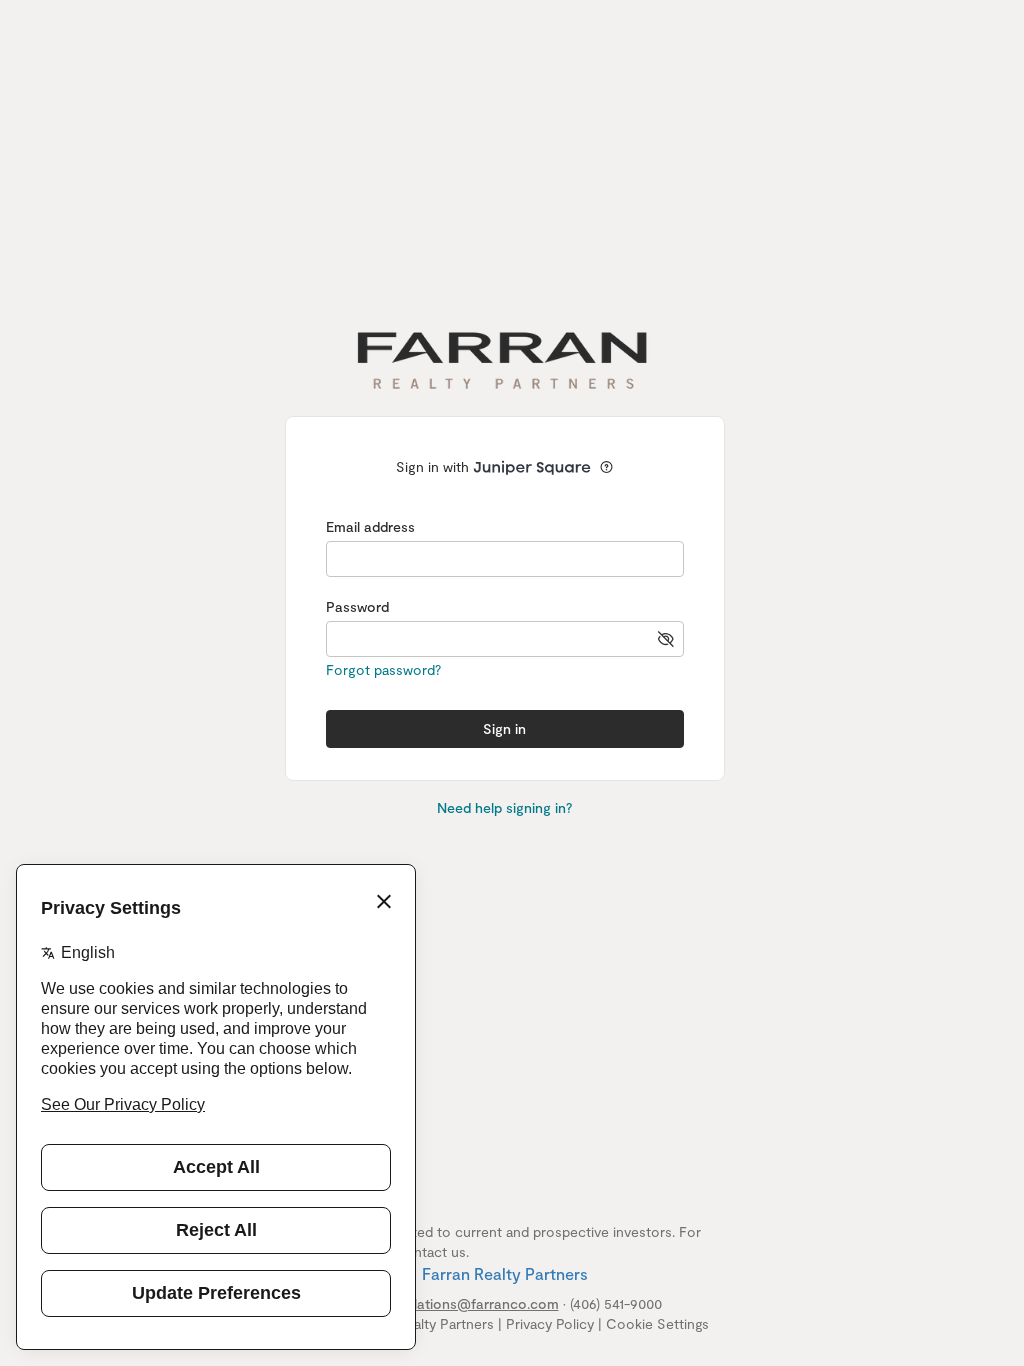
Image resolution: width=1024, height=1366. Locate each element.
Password (357, 606)
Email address (370, 526)
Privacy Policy (550, 1323)
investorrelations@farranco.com (453, 1303)
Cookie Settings (657, 1323)
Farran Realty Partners (505, 1273)
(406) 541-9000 (616, 1303)
